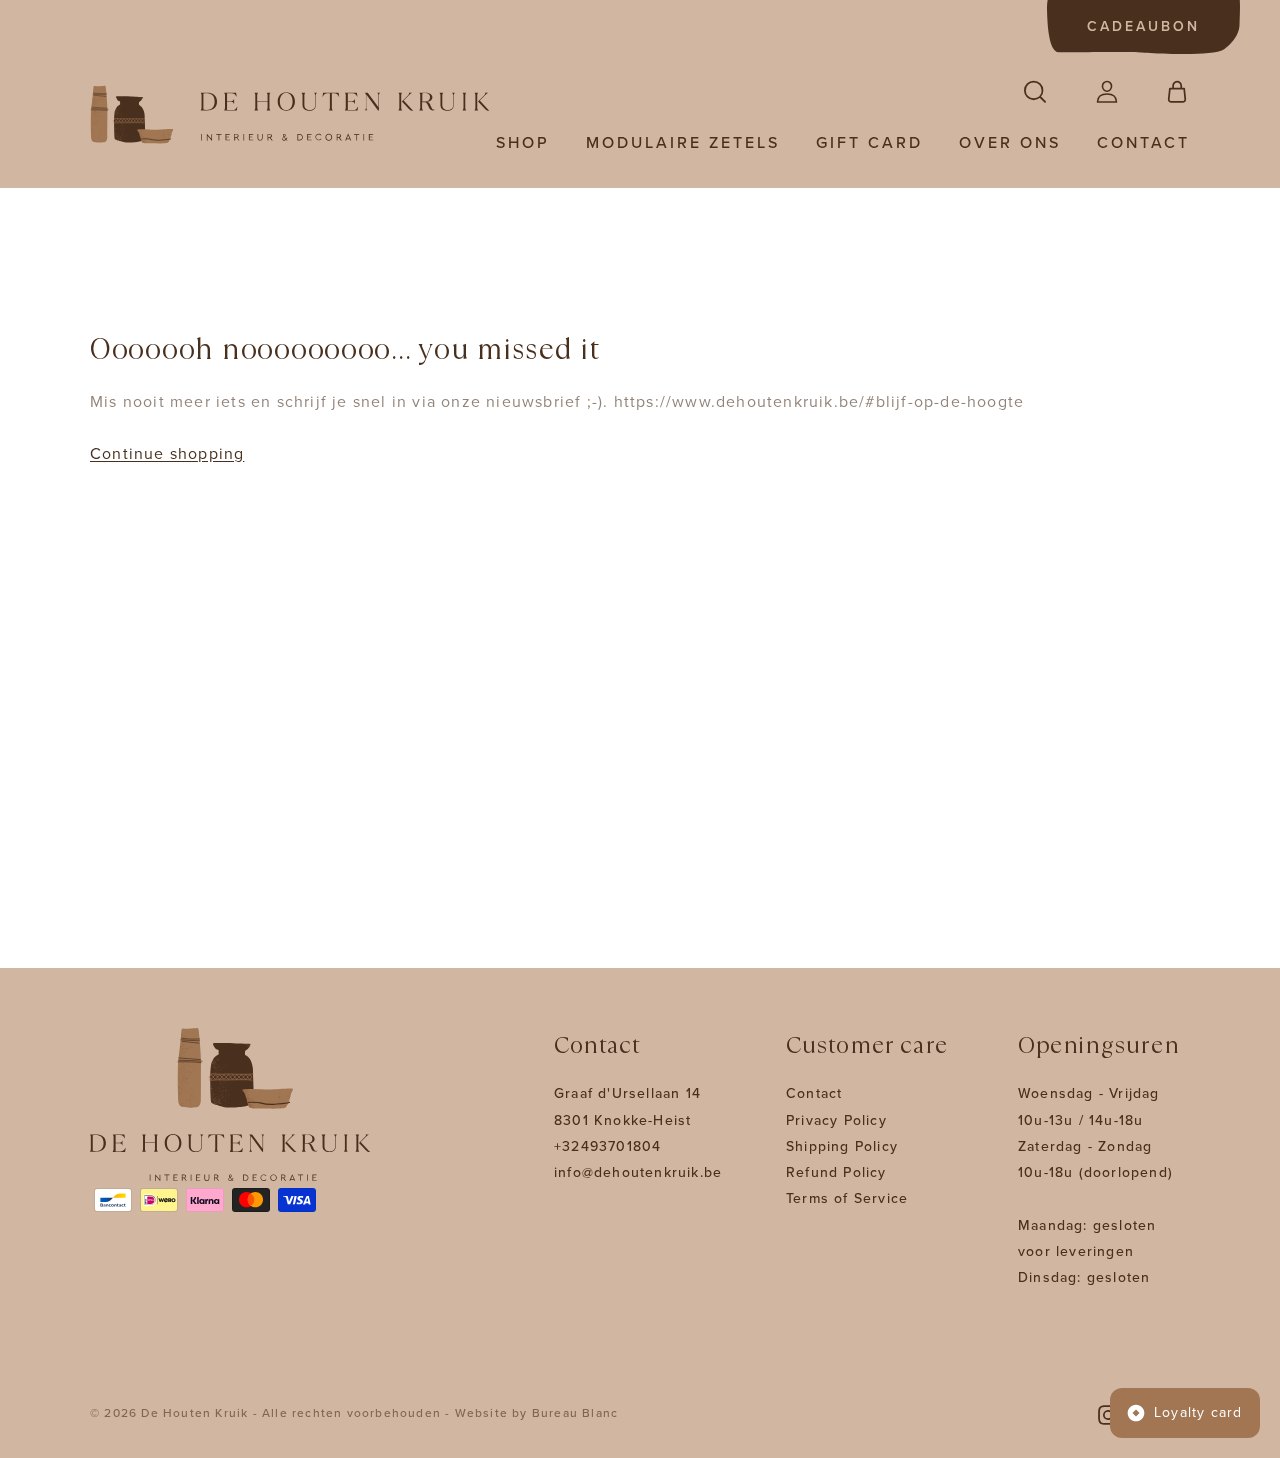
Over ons (1010, 143)
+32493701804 (607, 1146)
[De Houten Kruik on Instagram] (1108, 1413)
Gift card (869, 143)
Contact (1143, 143)
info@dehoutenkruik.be (638, 1172)
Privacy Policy (836, 1120)
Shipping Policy (842, 1146)
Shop (523, 143)
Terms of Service (847, 1198)
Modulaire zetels (683, 143)
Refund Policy (836, 1172)
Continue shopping (167, 454)
